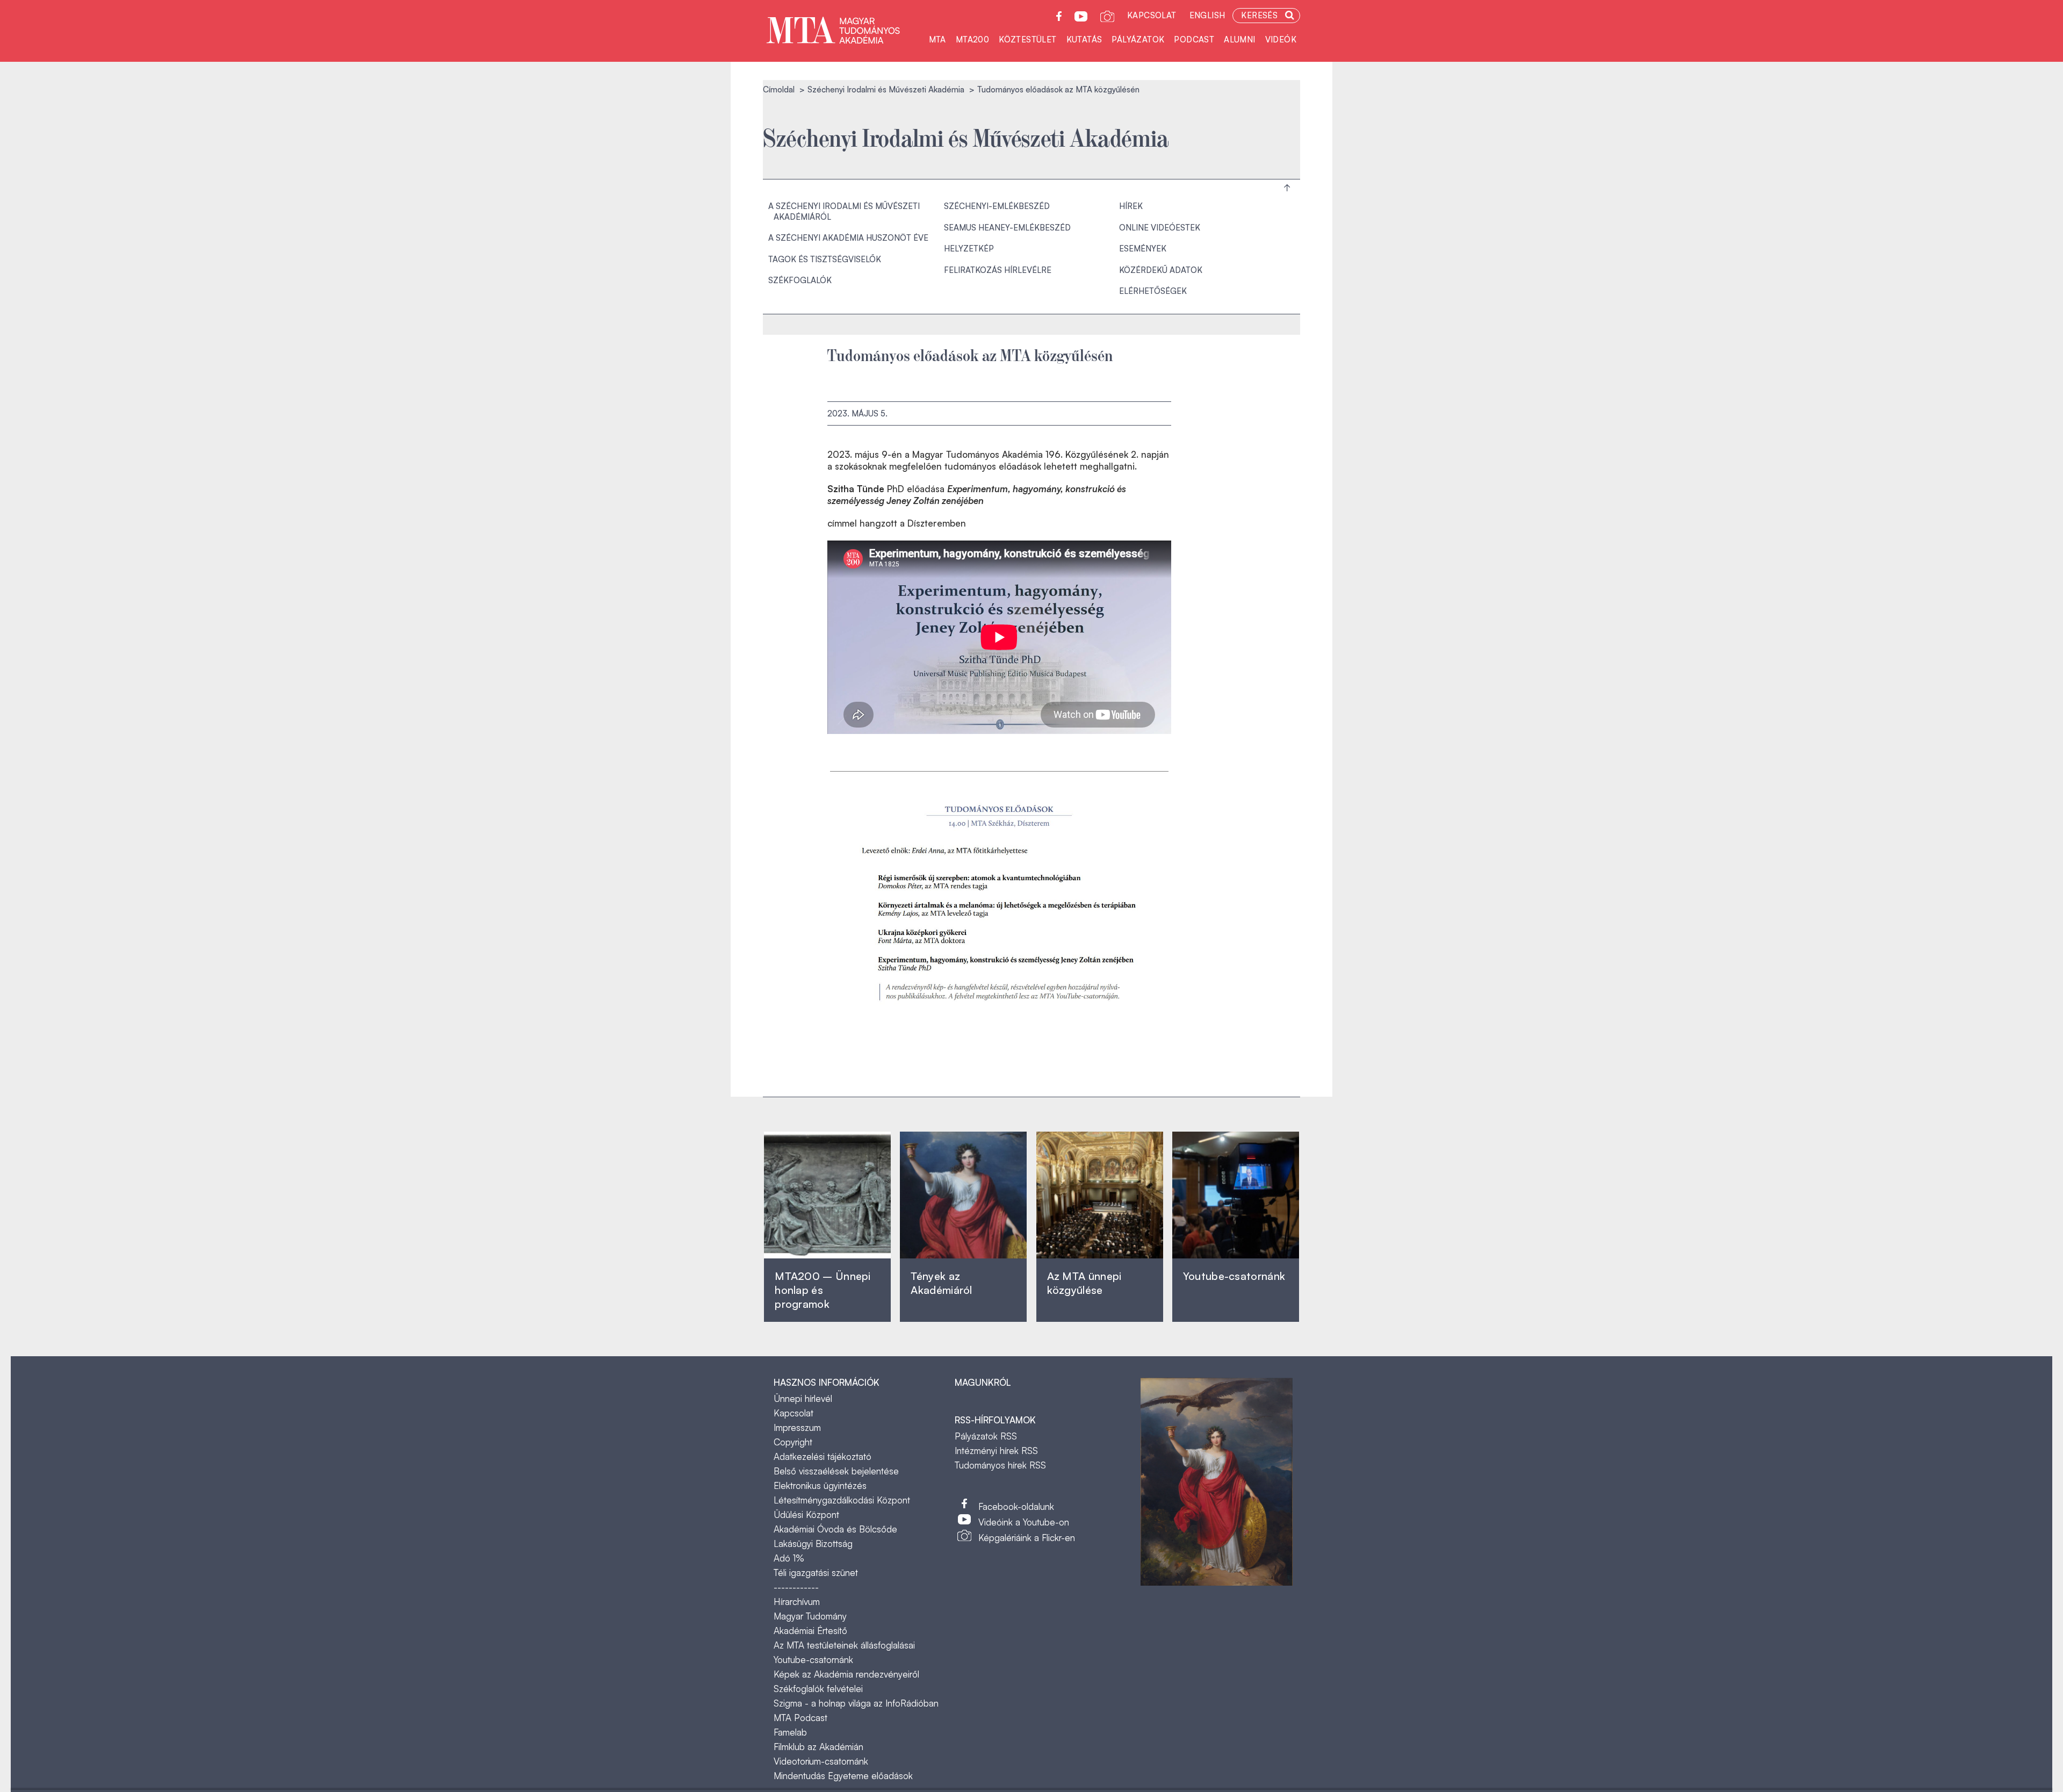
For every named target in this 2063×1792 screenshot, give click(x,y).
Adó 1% (789, 1558)
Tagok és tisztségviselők (825, 259)
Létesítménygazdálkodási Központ (842, 1500)
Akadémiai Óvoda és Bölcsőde (835, 1529)
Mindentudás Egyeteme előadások (843, 1776)
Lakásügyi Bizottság (813, 1543)
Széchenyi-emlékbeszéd (997, 206)
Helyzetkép (969, 249)
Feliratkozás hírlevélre (998, 270)
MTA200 (972, 39)
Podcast (1194, 39)
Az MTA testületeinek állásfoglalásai (844, 1645)
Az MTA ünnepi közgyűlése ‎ (1084, 1283)
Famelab (790, 1732)
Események (1143, 249)
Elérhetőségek (1153, 291)
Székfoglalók (800, 280)
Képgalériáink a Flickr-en (1027, 1538)
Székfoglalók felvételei (818, 1689)
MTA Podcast (800, 1718)
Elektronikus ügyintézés (820, 1485)
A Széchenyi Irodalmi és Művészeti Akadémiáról (844, 211)
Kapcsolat (1152, 15)
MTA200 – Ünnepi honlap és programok (823, 1290)
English (1207, 15)
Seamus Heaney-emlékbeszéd (1007, 228)
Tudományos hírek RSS (1000, 1465)
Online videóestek (1160, 228)
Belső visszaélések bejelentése (836, 1471)
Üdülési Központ (806, 1514)
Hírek (1131, 206)
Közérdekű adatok (1161, 270)
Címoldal (779, 89)
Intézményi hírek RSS (996, 1451)
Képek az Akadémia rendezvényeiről (846, 1674)
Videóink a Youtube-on (1024, 1522)
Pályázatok (1138, 39)
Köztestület (1027, 39)
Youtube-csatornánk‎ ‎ (1234, 1276)
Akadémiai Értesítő (810, 1631)
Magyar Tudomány (810, 1616)
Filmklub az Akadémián (818, 1747)
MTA (937, 39)
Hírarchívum (797, 1602)
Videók (1281, 39)
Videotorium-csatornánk (821, 1761)
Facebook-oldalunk (1016, 1506)
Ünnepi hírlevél (803, 1398)
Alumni (1239, 39)
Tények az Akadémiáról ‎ (941, 1283)
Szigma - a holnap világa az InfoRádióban (856, 1703)
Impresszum (797, 1427)
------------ (796, 1587)
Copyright (793, 1442)
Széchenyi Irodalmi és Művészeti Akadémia (886, 89)
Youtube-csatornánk (813, 1660)
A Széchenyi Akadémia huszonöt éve (848, 238)
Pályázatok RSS (986, 1436)
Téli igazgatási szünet (816, 1573)
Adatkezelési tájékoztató (823, 1456)
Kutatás (1084, 39)
